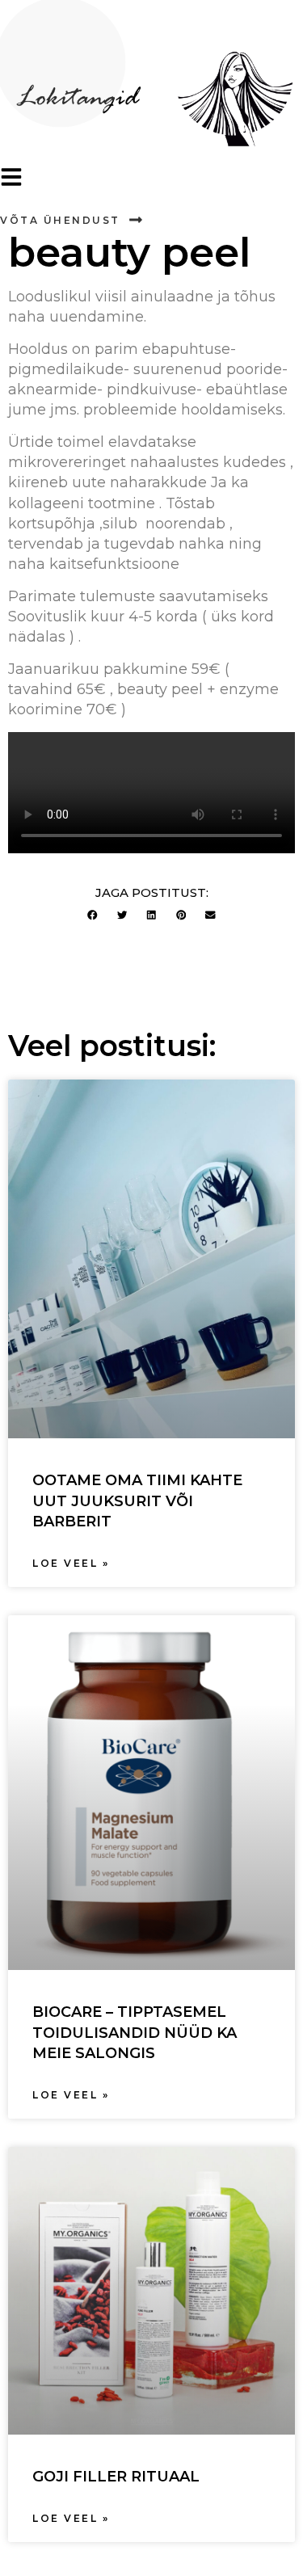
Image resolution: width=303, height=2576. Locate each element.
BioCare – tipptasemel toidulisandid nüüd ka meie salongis (135, 2032)
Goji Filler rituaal (116, 2477)
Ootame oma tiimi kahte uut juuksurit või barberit (137, 1501)
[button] (93, 915)
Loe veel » (71, 1563)
